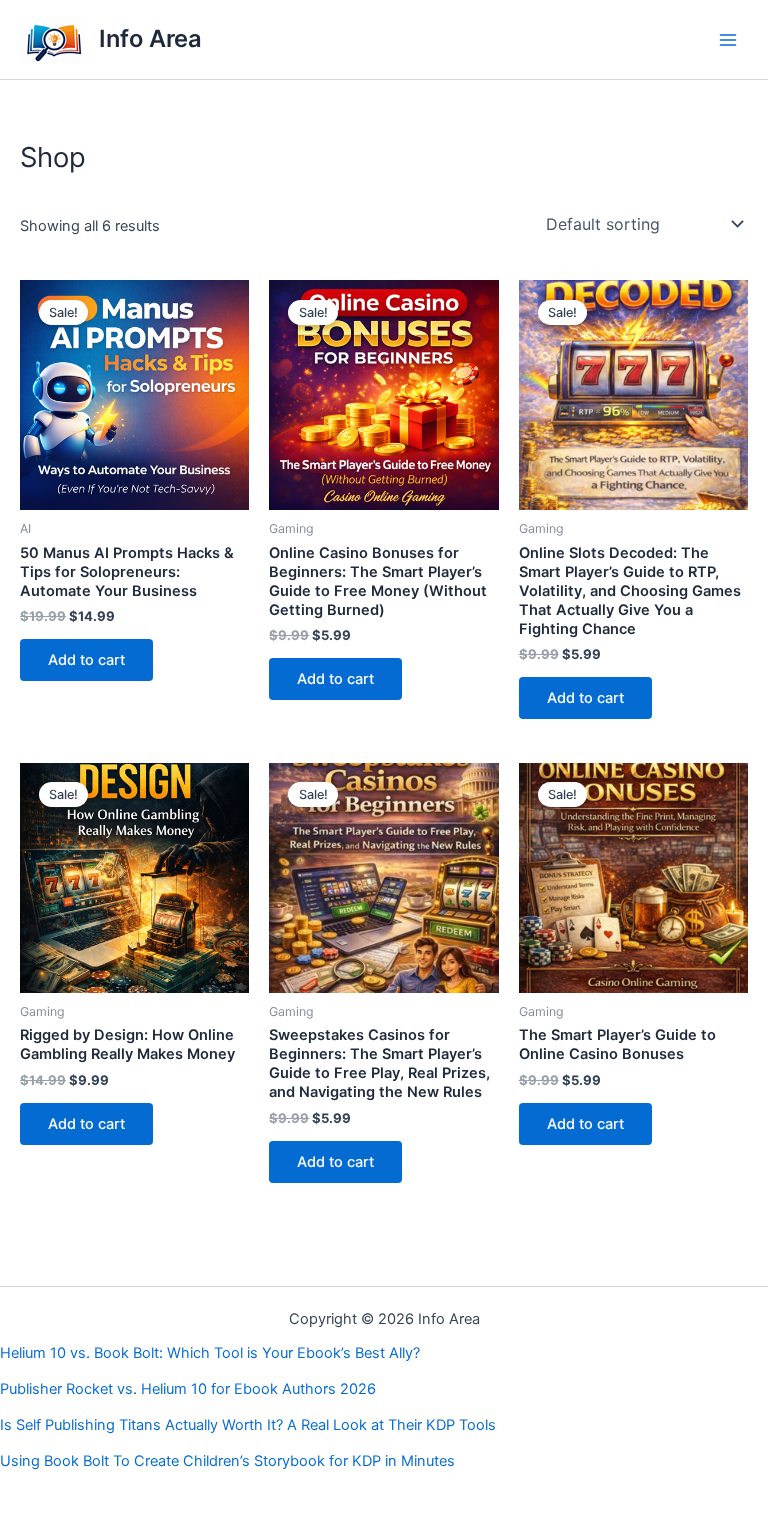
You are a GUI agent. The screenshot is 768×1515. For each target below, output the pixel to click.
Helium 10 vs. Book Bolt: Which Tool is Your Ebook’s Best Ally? (210, 1353)
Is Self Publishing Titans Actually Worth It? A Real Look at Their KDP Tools (248, 1425)
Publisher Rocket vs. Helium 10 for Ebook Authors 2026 (188, 1389)
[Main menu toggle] (728, 39)
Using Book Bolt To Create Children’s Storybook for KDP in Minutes (227, 1461)
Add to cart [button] (86, 660)
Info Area (150, 38)
